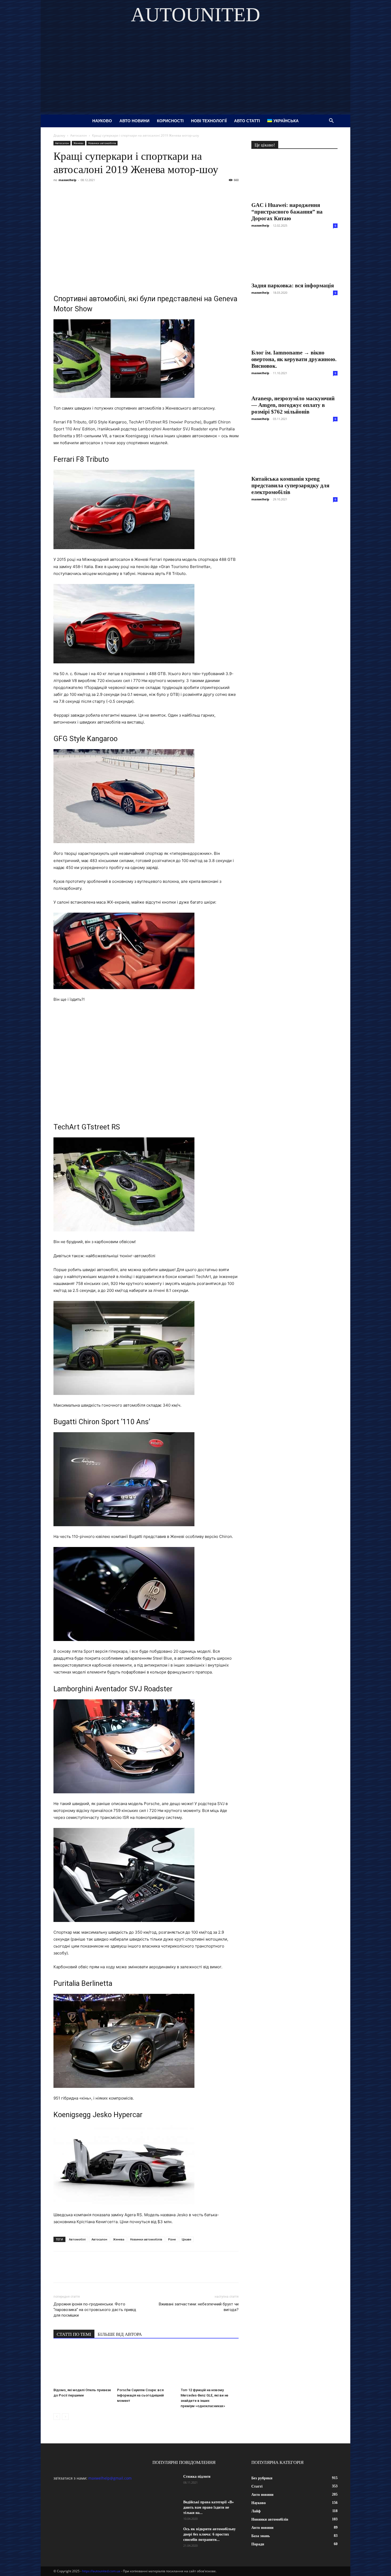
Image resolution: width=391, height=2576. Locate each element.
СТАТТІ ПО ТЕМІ (74, 2334)
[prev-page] (57, 2417)
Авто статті (247, 121)
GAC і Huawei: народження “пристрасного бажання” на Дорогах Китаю (287, 212)
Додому (59, 135)
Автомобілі (77, 2239)
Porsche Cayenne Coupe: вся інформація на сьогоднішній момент (140, 2395)
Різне (172, 2239)
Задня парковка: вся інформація (293, 285)
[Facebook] (59, 192)
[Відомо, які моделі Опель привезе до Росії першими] (82, 2366)
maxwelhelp (67, 180)
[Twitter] (83, 192)
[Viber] (95, 192)
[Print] (144, 192)
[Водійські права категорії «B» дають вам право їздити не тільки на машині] (166, 2509)
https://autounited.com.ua (101, 2571)
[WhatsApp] (120, 192)
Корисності (170, 121)
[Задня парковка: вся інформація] (294, 258)
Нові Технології (209, 121)
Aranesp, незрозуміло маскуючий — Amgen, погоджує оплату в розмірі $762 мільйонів (293, 405)
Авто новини (134, 121)
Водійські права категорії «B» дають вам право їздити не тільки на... (209, 2507)
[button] (331, 121)
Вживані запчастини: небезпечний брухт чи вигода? (199, 2307)
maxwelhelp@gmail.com (110, 2478)
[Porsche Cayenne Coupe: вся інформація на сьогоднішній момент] (146, 2366)
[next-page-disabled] (65, 2417)
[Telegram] (108, 192)
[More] (157, 192)
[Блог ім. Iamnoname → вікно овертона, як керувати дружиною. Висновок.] (294, 325)
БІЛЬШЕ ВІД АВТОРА (120, 2334)
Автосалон (79, 135)
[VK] (71, 192)
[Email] (132, 192)
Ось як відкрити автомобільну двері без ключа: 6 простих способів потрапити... (209, 2534)
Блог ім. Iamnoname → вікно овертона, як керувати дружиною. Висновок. (294, 359)
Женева (78, 143)
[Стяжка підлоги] (166, 2483)
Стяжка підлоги (197, 2477)
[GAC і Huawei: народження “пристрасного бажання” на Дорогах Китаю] (294, 177)
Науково (102, 121)
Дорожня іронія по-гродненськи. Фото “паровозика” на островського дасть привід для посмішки (95, 2310)
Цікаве (186, 2239)
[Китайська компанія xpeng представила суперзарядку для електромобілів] (294, 451)
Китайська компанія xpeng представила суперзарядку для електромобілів (290, 485)
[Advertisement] (195, 75)
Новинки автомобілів (102, 143)
